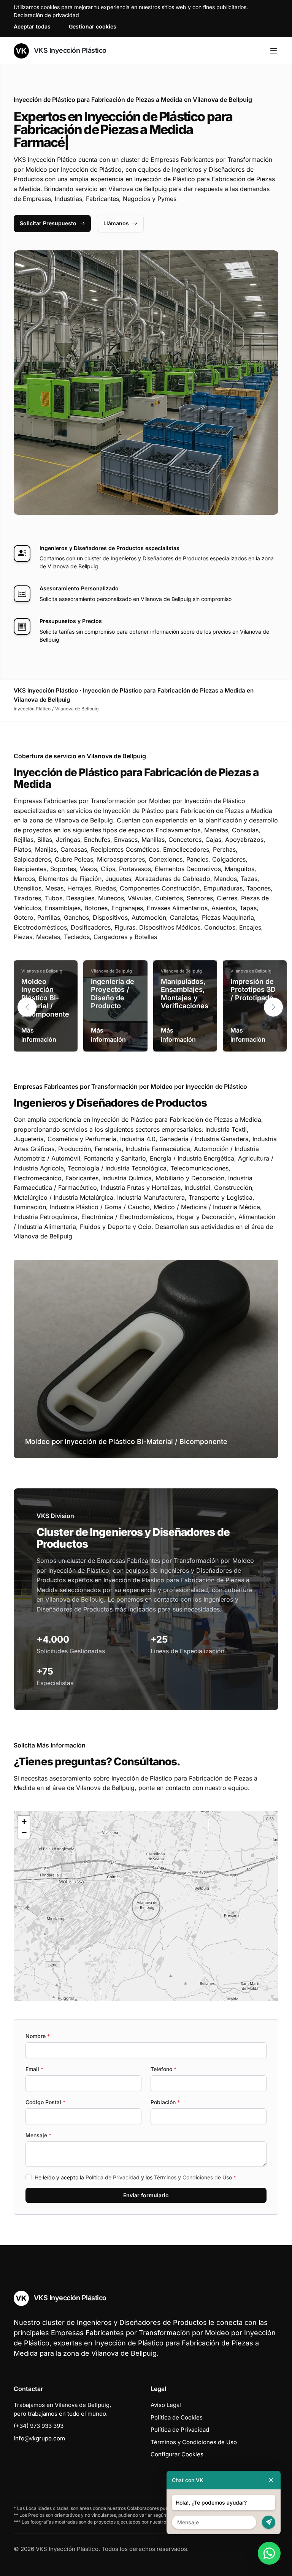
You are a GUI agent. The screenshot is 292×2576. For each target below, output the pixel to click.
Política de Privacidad (113, 2177)
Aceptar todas (32, 26)
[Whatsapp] (269, 2553)
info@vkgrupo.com (39, 2438)
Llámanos (116, 223)
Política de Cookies (177, 2417)
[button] (273, 1007)
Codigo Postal (45, 2102)
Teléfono (163, 2069)
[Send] (269, 2522)
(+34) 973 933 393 (39, 2426)
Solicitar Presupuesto (48, 223)
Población (165, 2102)
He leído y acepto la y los (135, 2177)
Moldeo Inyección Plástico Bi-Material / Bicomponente (45, 998)
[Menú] (274, 51)
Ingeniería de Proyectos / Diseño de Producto (113, 994)
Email (34, 2069)
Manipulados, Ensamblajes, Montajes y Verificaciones (185, 994)
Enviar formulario (146, 2195)
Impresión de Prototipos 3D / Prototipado (253, 990)
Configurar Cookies (177, 2454)
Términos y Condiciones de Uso (193, 2177)
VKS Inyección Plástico (69, 50)
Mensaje (38, 2135)
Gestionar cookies (93, 26)
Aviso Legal (166, 2405)
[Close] (271, 2480)
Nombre (38, 2036)
